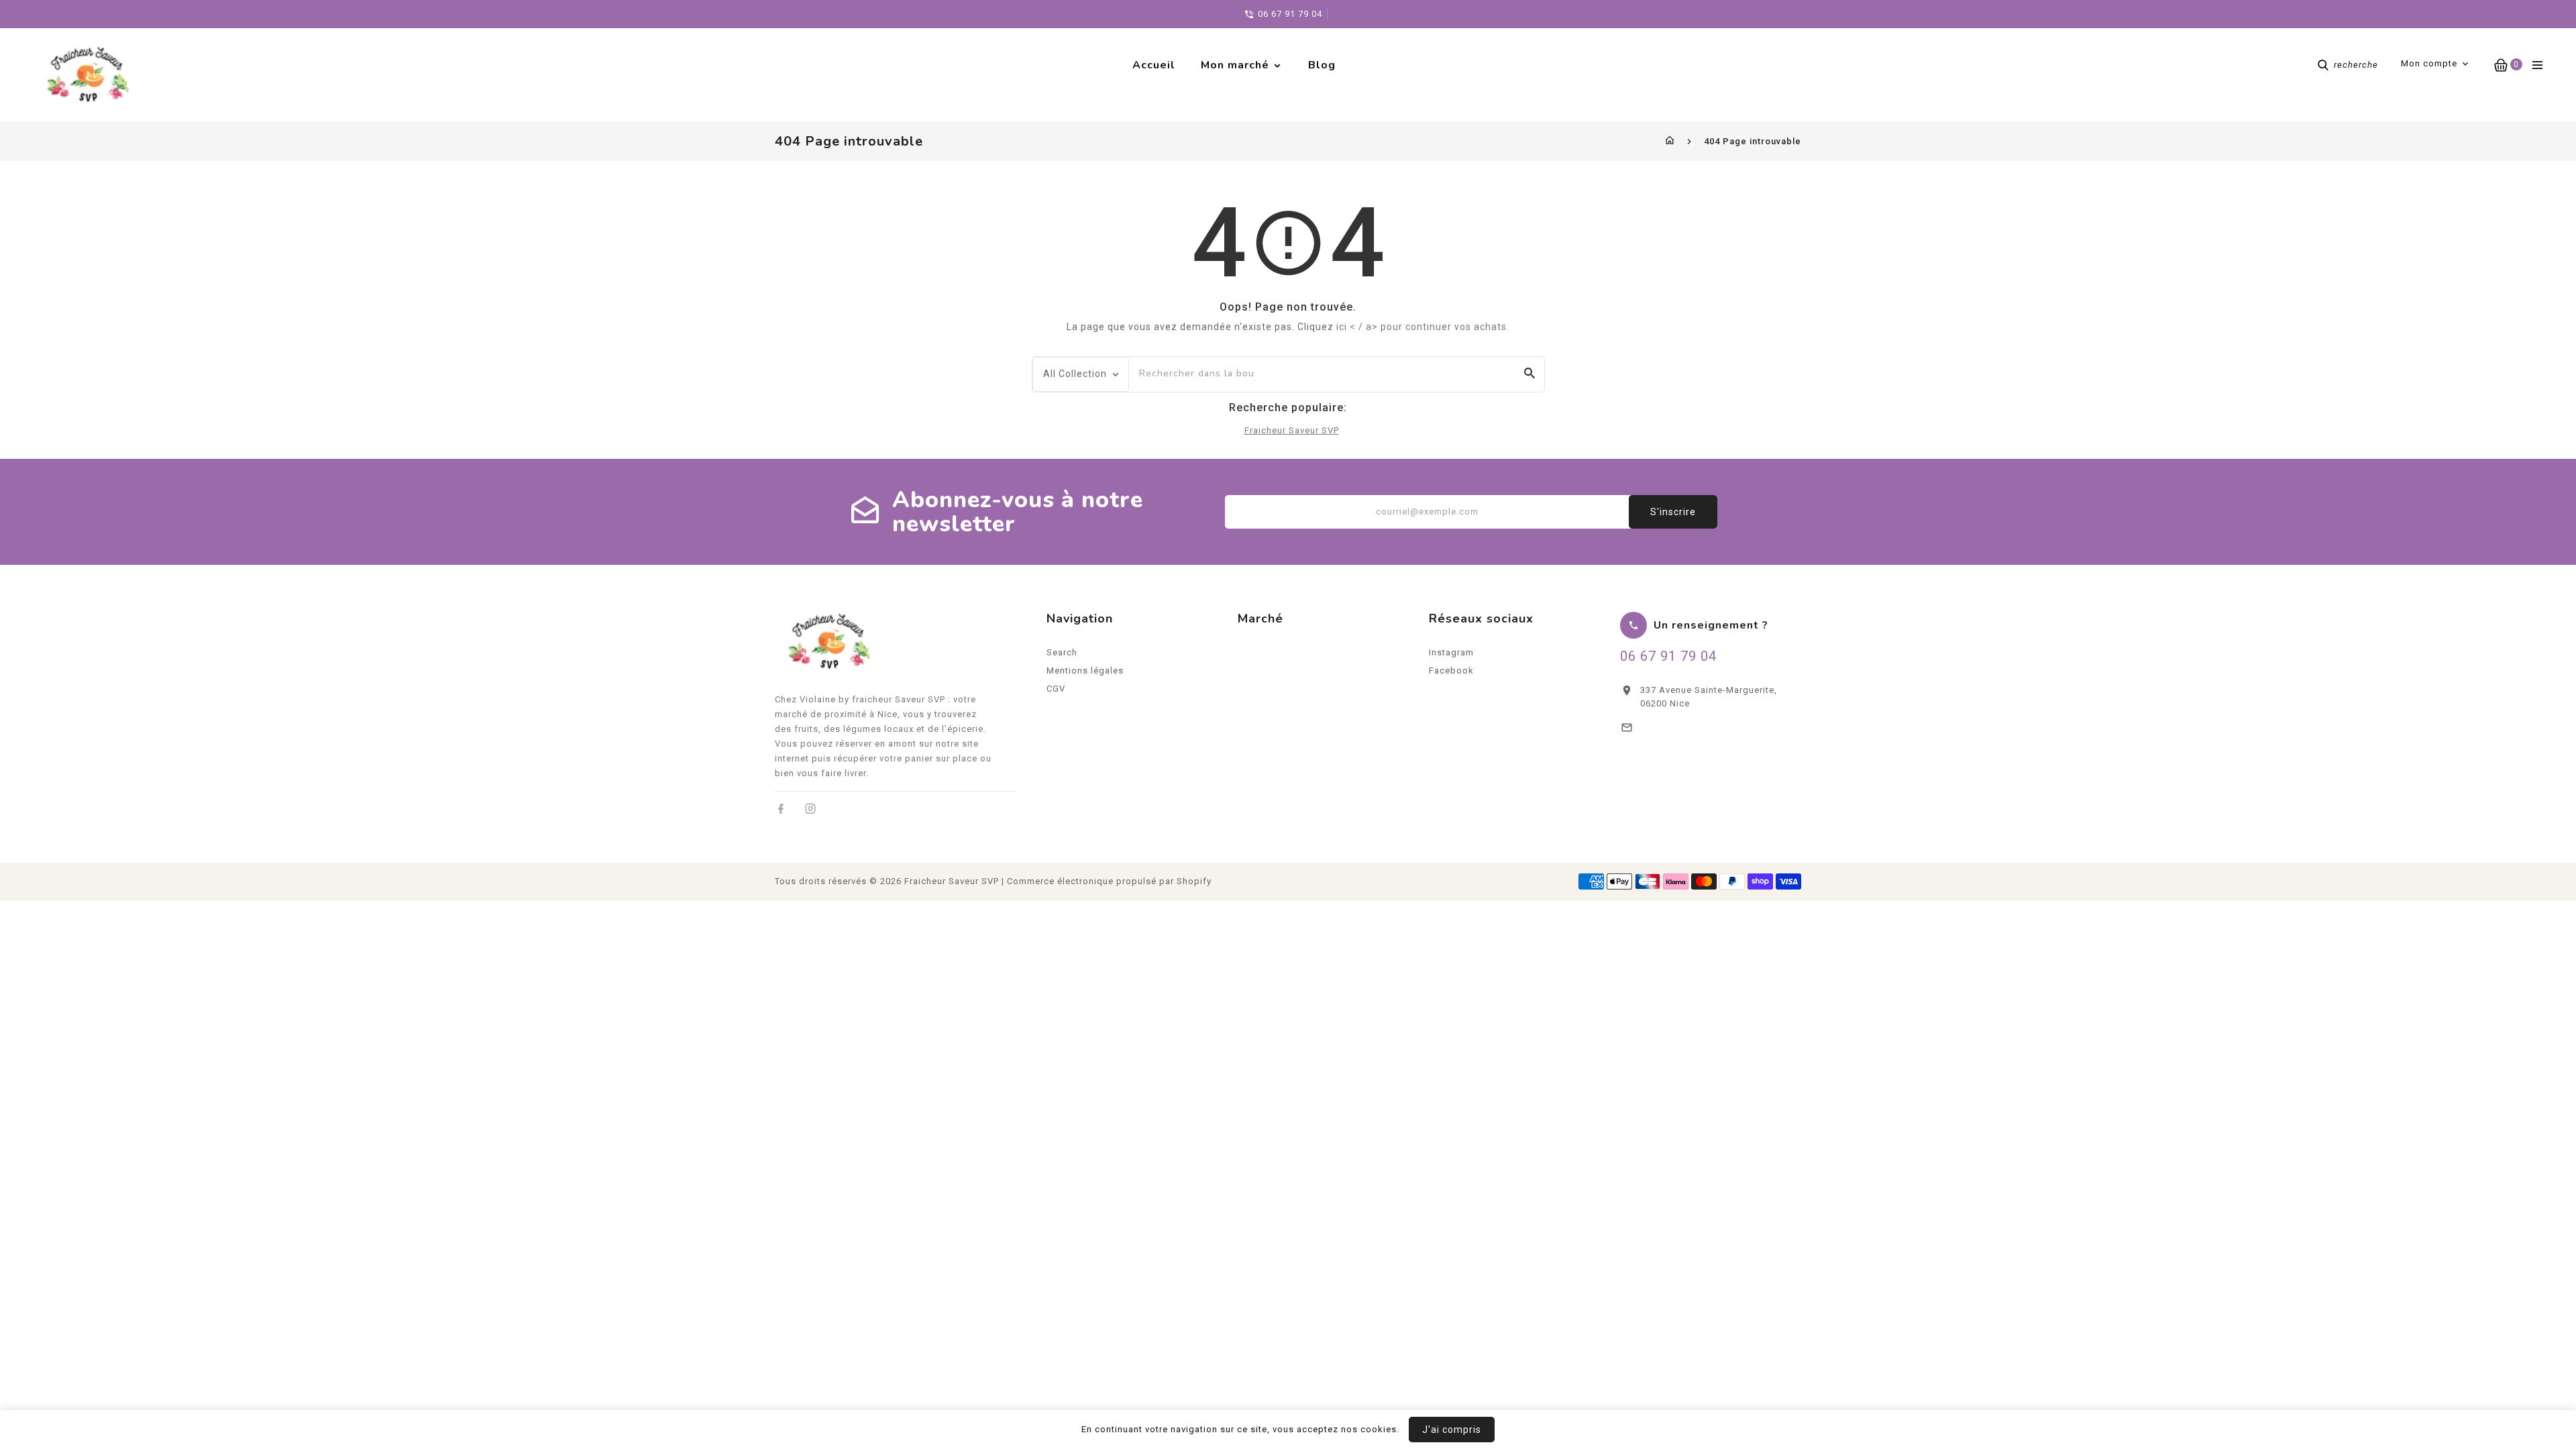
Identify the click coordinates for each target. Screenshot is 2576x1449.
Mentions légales (1085, 670)
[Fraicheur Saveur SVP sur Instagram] (811, 809)
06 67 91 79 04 (1668, 656)
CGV (1056, 689)
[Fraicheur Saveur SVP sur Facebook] (781, 809)
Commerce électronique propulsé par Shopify (1109, 881)
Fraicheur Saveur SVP (1292, 430)
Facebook (1451, 670)
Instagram (1451, 652)
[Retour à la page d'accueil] (1670, 141)
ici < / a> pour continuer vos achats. (1423, 327)
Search (1062, 652)
